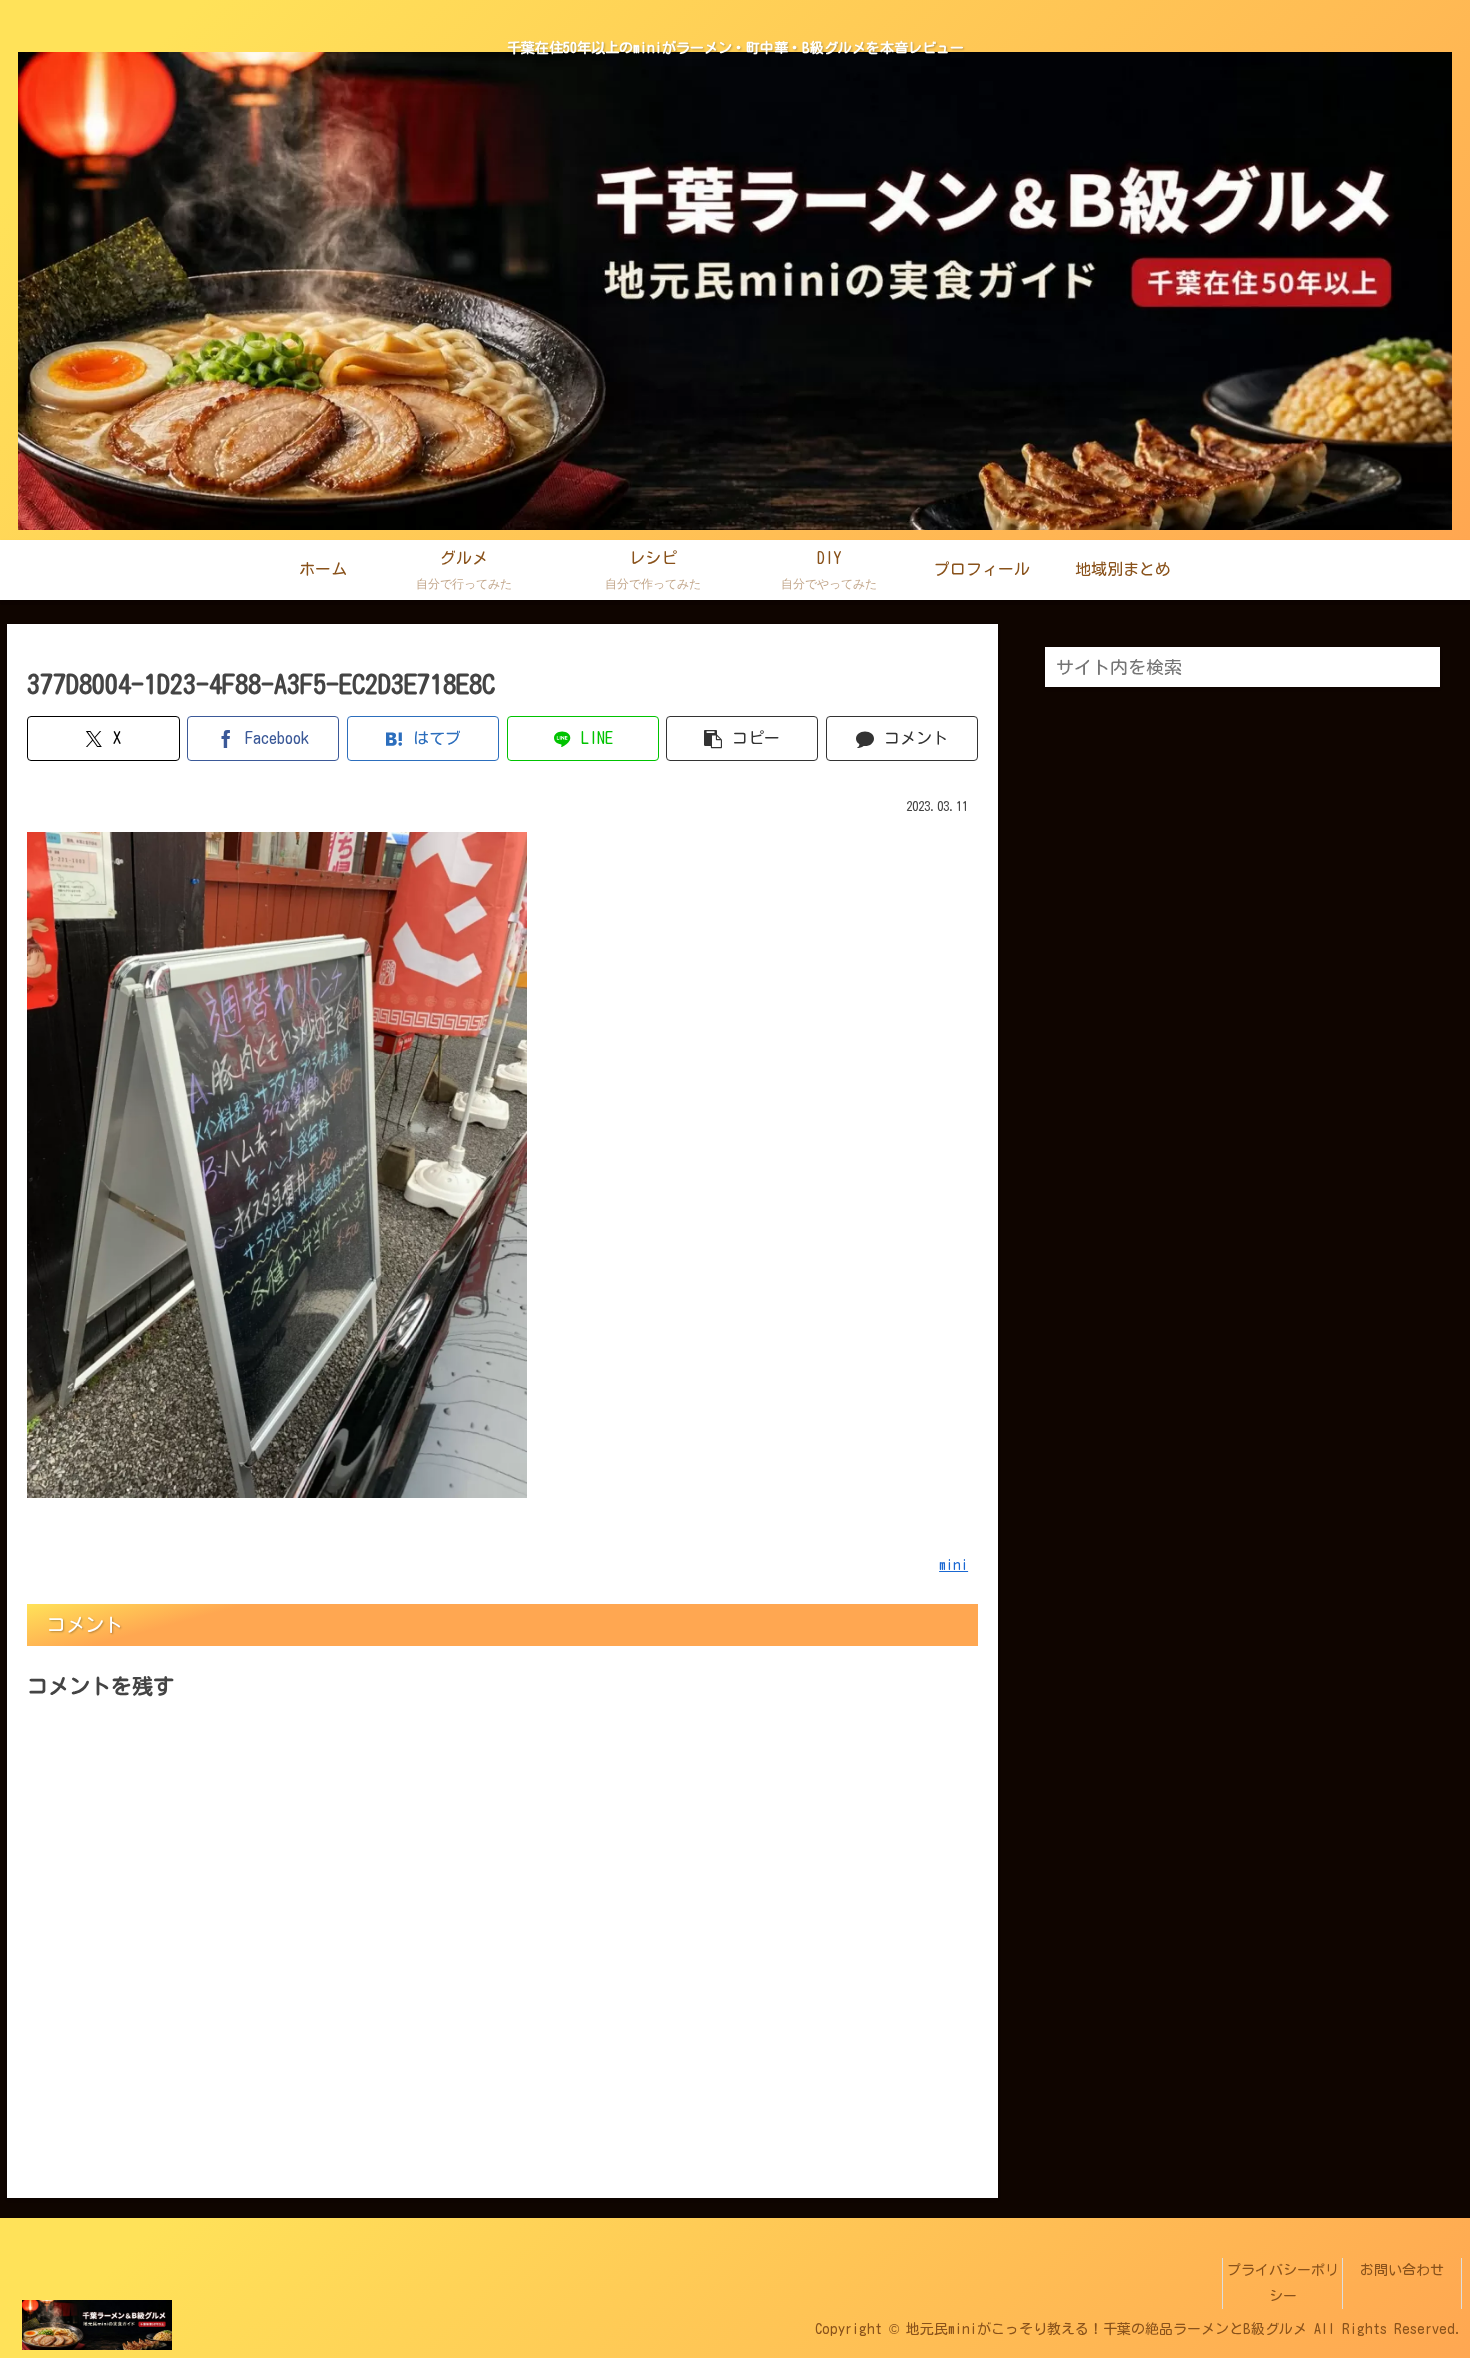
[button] (742, 738)
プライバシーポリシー (1283, 2282)
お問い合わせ (1402, 2270)
